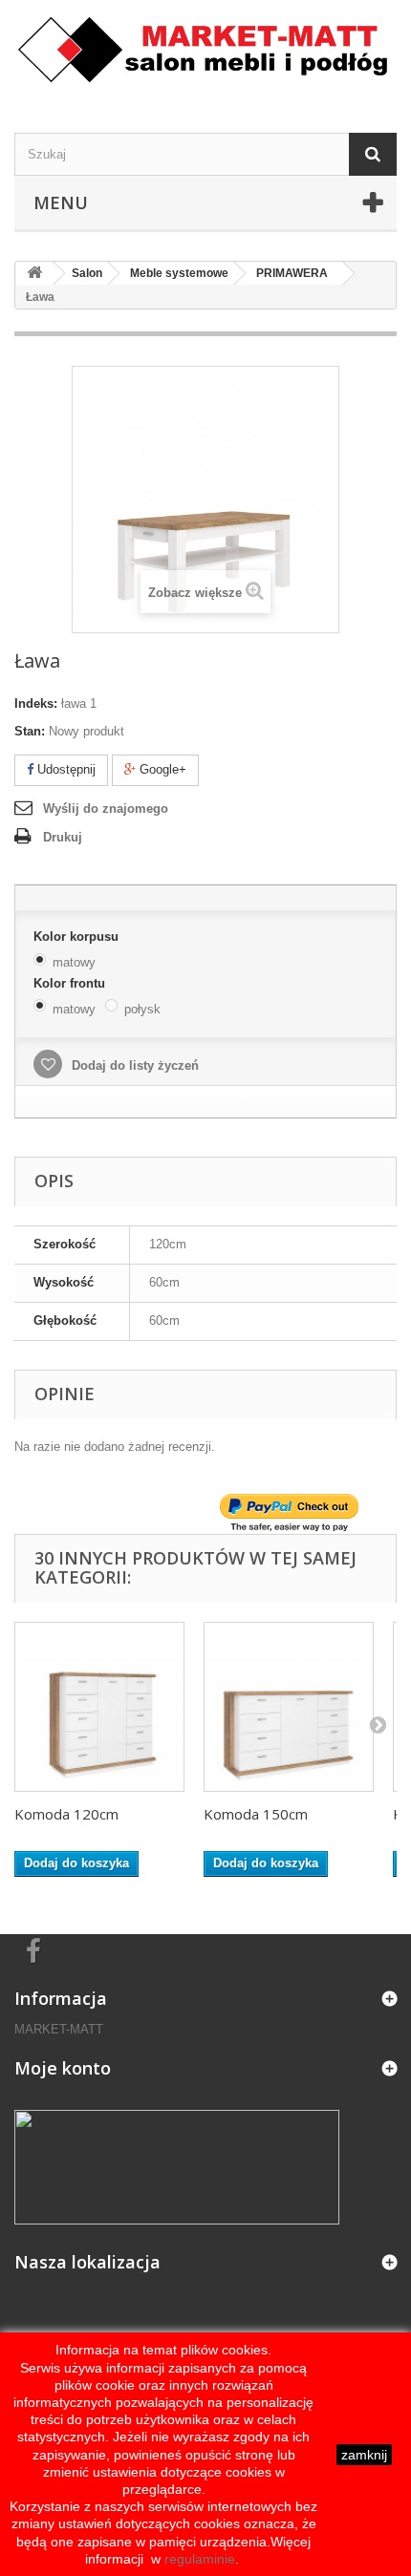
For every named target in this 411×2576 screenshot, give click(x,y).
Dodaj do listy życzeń (133, 1065)
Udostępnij (65, 769)
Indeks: (36, 703)
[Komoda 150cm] (289, 1707)
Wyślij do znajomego (106, 809)
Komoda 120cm (66, 1814)
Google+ (161, 769)
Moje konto (63, 2068)
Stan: (30, 731)
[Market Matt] (205, 50)
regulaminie (198, 2559)
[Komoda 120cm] (99, 1707)
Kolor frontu (71, 983)
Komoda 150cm (256, 1814)
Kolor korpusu (78, 937)
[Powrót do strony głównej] (34, 274)
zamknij (364, 2455)
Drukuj (63, 837)
